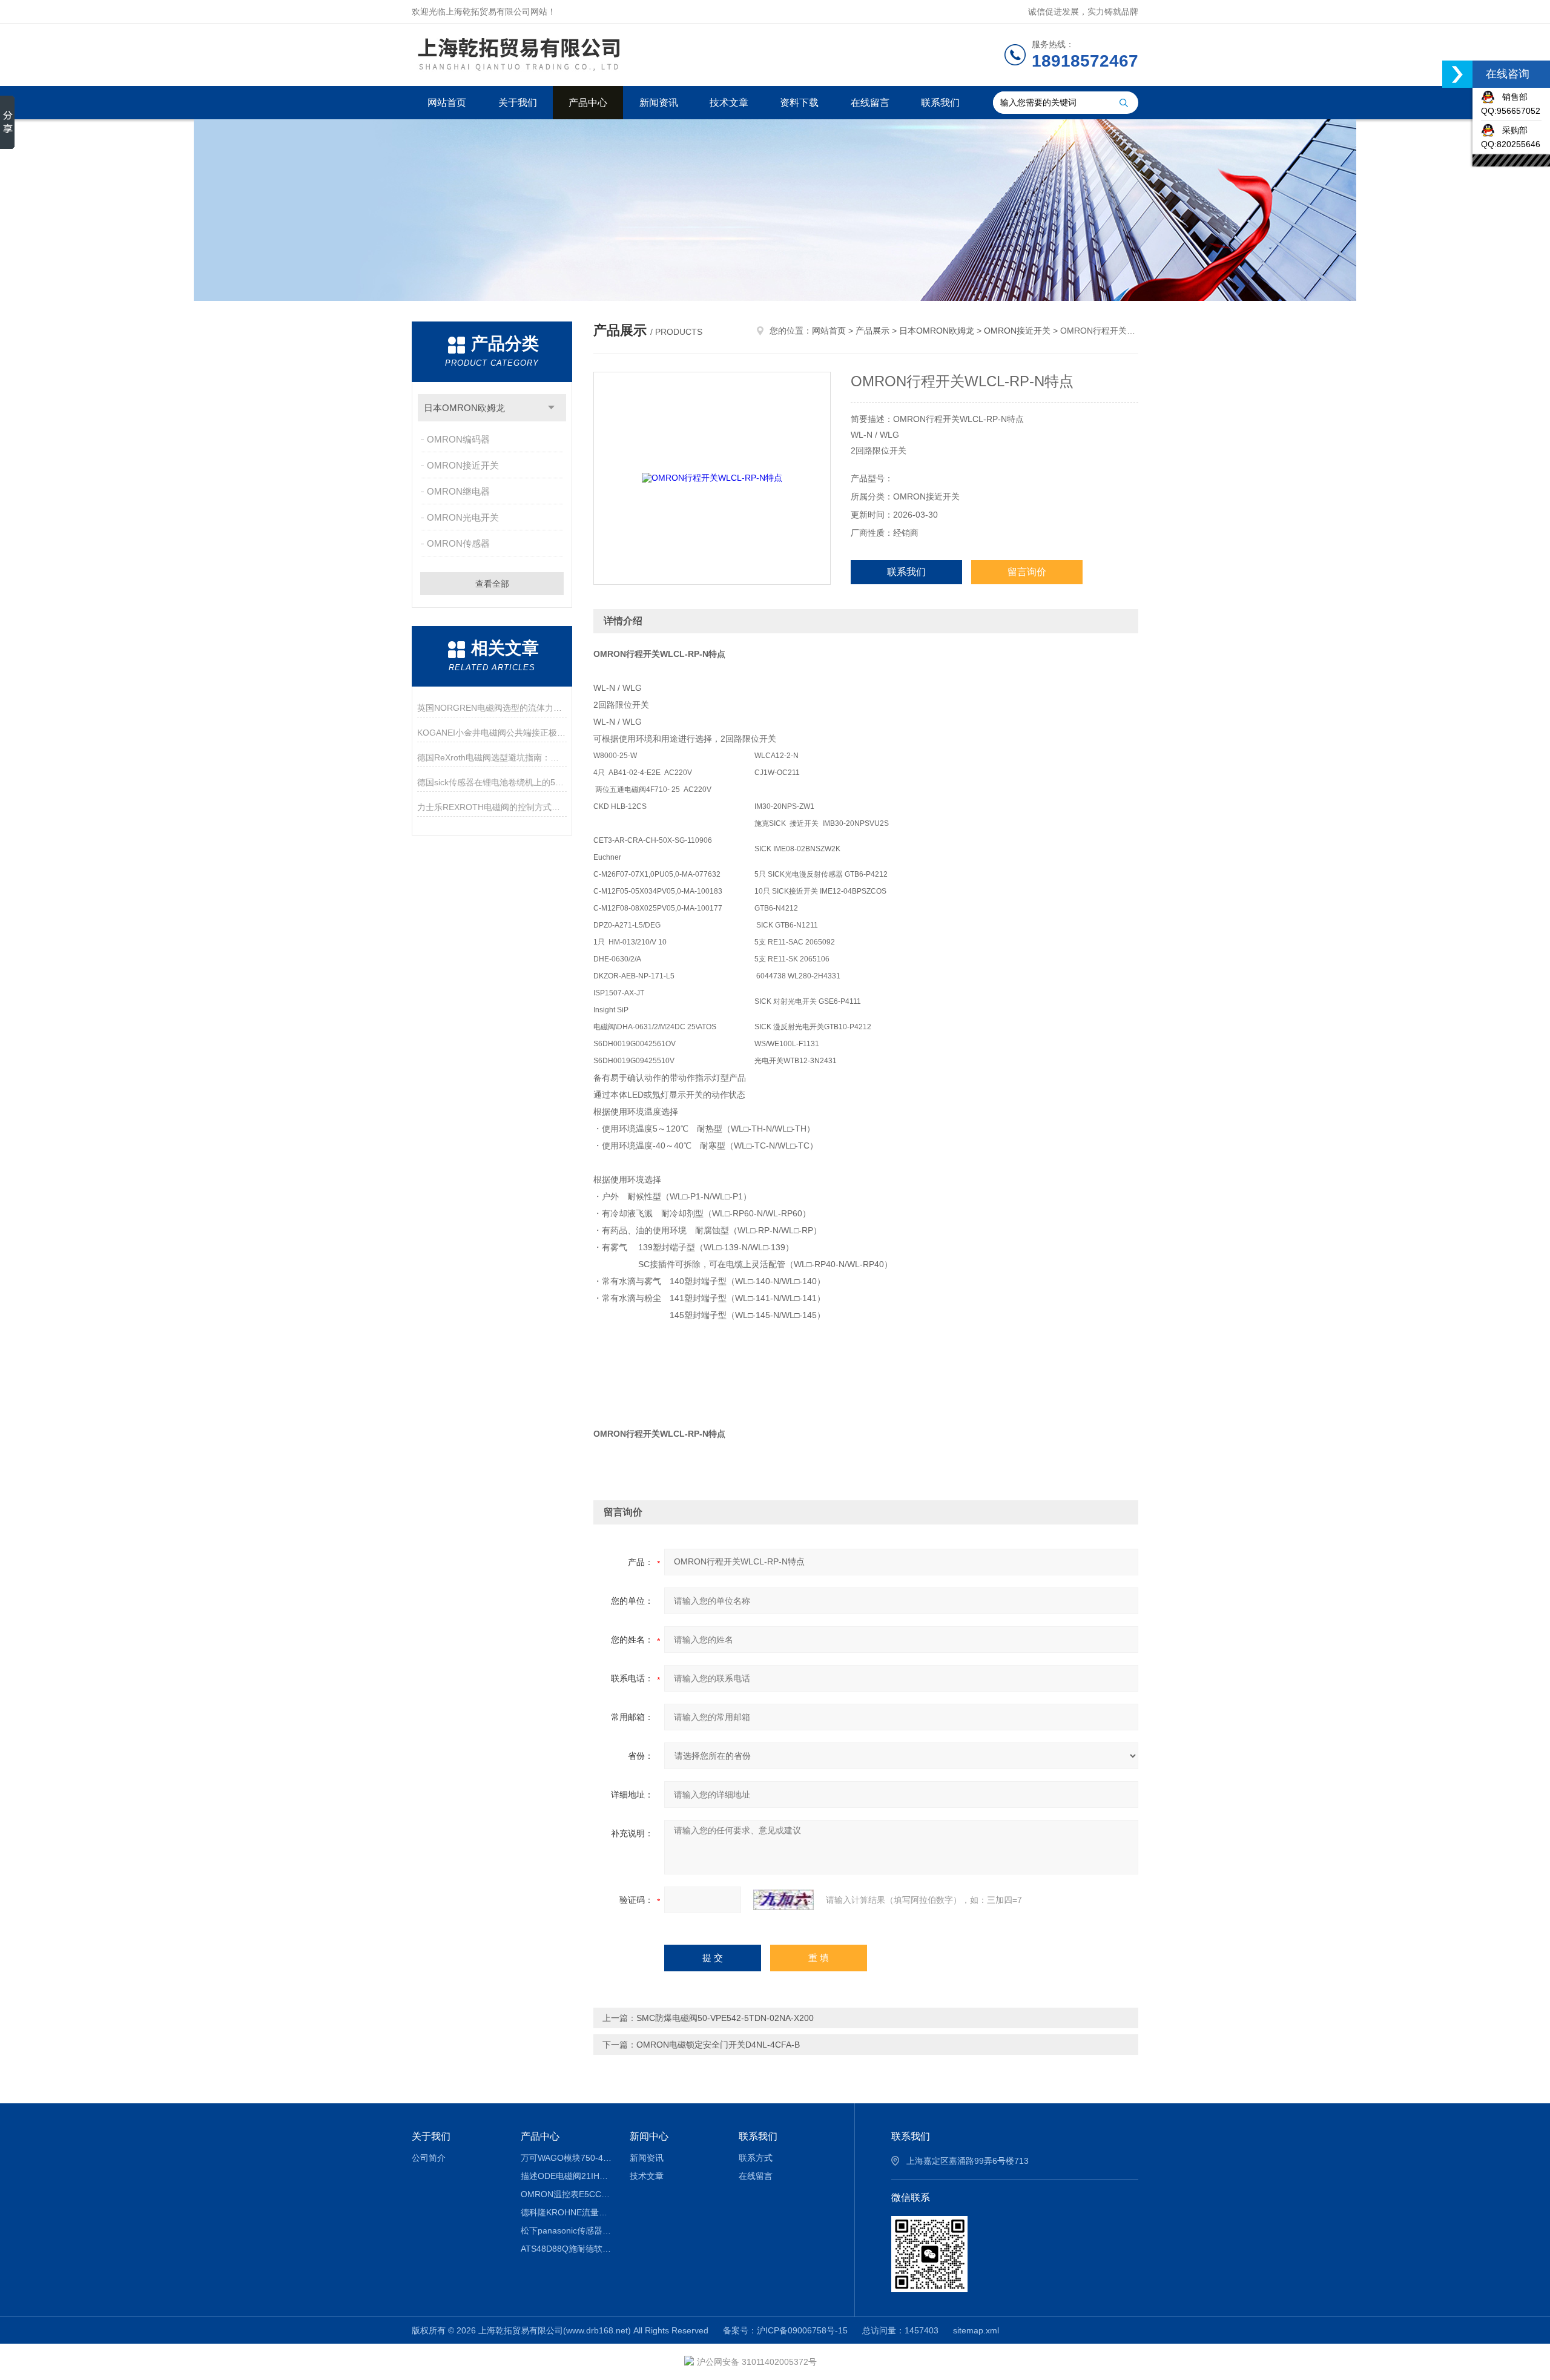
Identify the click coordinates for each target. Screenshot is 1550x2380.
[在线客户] (1457, 74)
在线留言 (870, 103)
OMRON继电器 (458, 491)
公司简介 (429, 2158)
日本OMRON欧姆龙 (464, 408)
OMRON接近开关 (463, 465)
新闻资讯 (659, 103)
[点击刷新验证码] (783, 1900)
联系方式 (756, 2158)
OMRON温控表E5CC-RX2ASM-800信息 (566, 2194)
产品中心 (588, 103)
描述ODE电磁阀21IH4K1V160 (566, 2176)
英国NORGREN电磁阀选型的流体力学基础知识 (492, 708)
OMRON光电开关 (463, 517)
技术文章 (729, 103)
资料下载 (799, 103)
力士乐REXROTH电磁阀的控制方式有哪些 (492, 807)
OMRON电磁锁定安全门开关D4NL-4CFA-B (718, 2045)
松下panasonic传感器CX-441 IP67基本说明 (566, 2230)
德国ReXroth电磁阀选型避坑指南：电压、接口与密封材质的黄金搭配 (492, 757)
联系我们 (940, 103)
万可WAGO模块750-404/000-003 (566, 2158)
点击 (551, 408)
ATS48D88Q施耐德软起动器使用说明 (566, 2249)
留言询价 (1027, 572)
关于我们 (518, 103)
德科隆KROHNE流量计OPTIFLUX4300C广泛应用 (566, 2212)
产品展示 (872, 331)
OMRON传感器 (458, 543)
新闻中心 (649, 2136)
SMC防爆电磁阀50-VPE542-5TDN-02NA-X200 (725, 2018)
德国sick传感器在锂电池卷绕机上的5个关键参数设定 (492, 782)
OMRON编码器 (458, 439)
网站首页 (447, 103)
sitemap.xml (976, 2330)
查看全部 (492, 584)
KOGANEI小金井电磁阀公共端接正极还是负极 (492, 733)
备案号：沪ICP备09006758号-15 (785, 2330)
